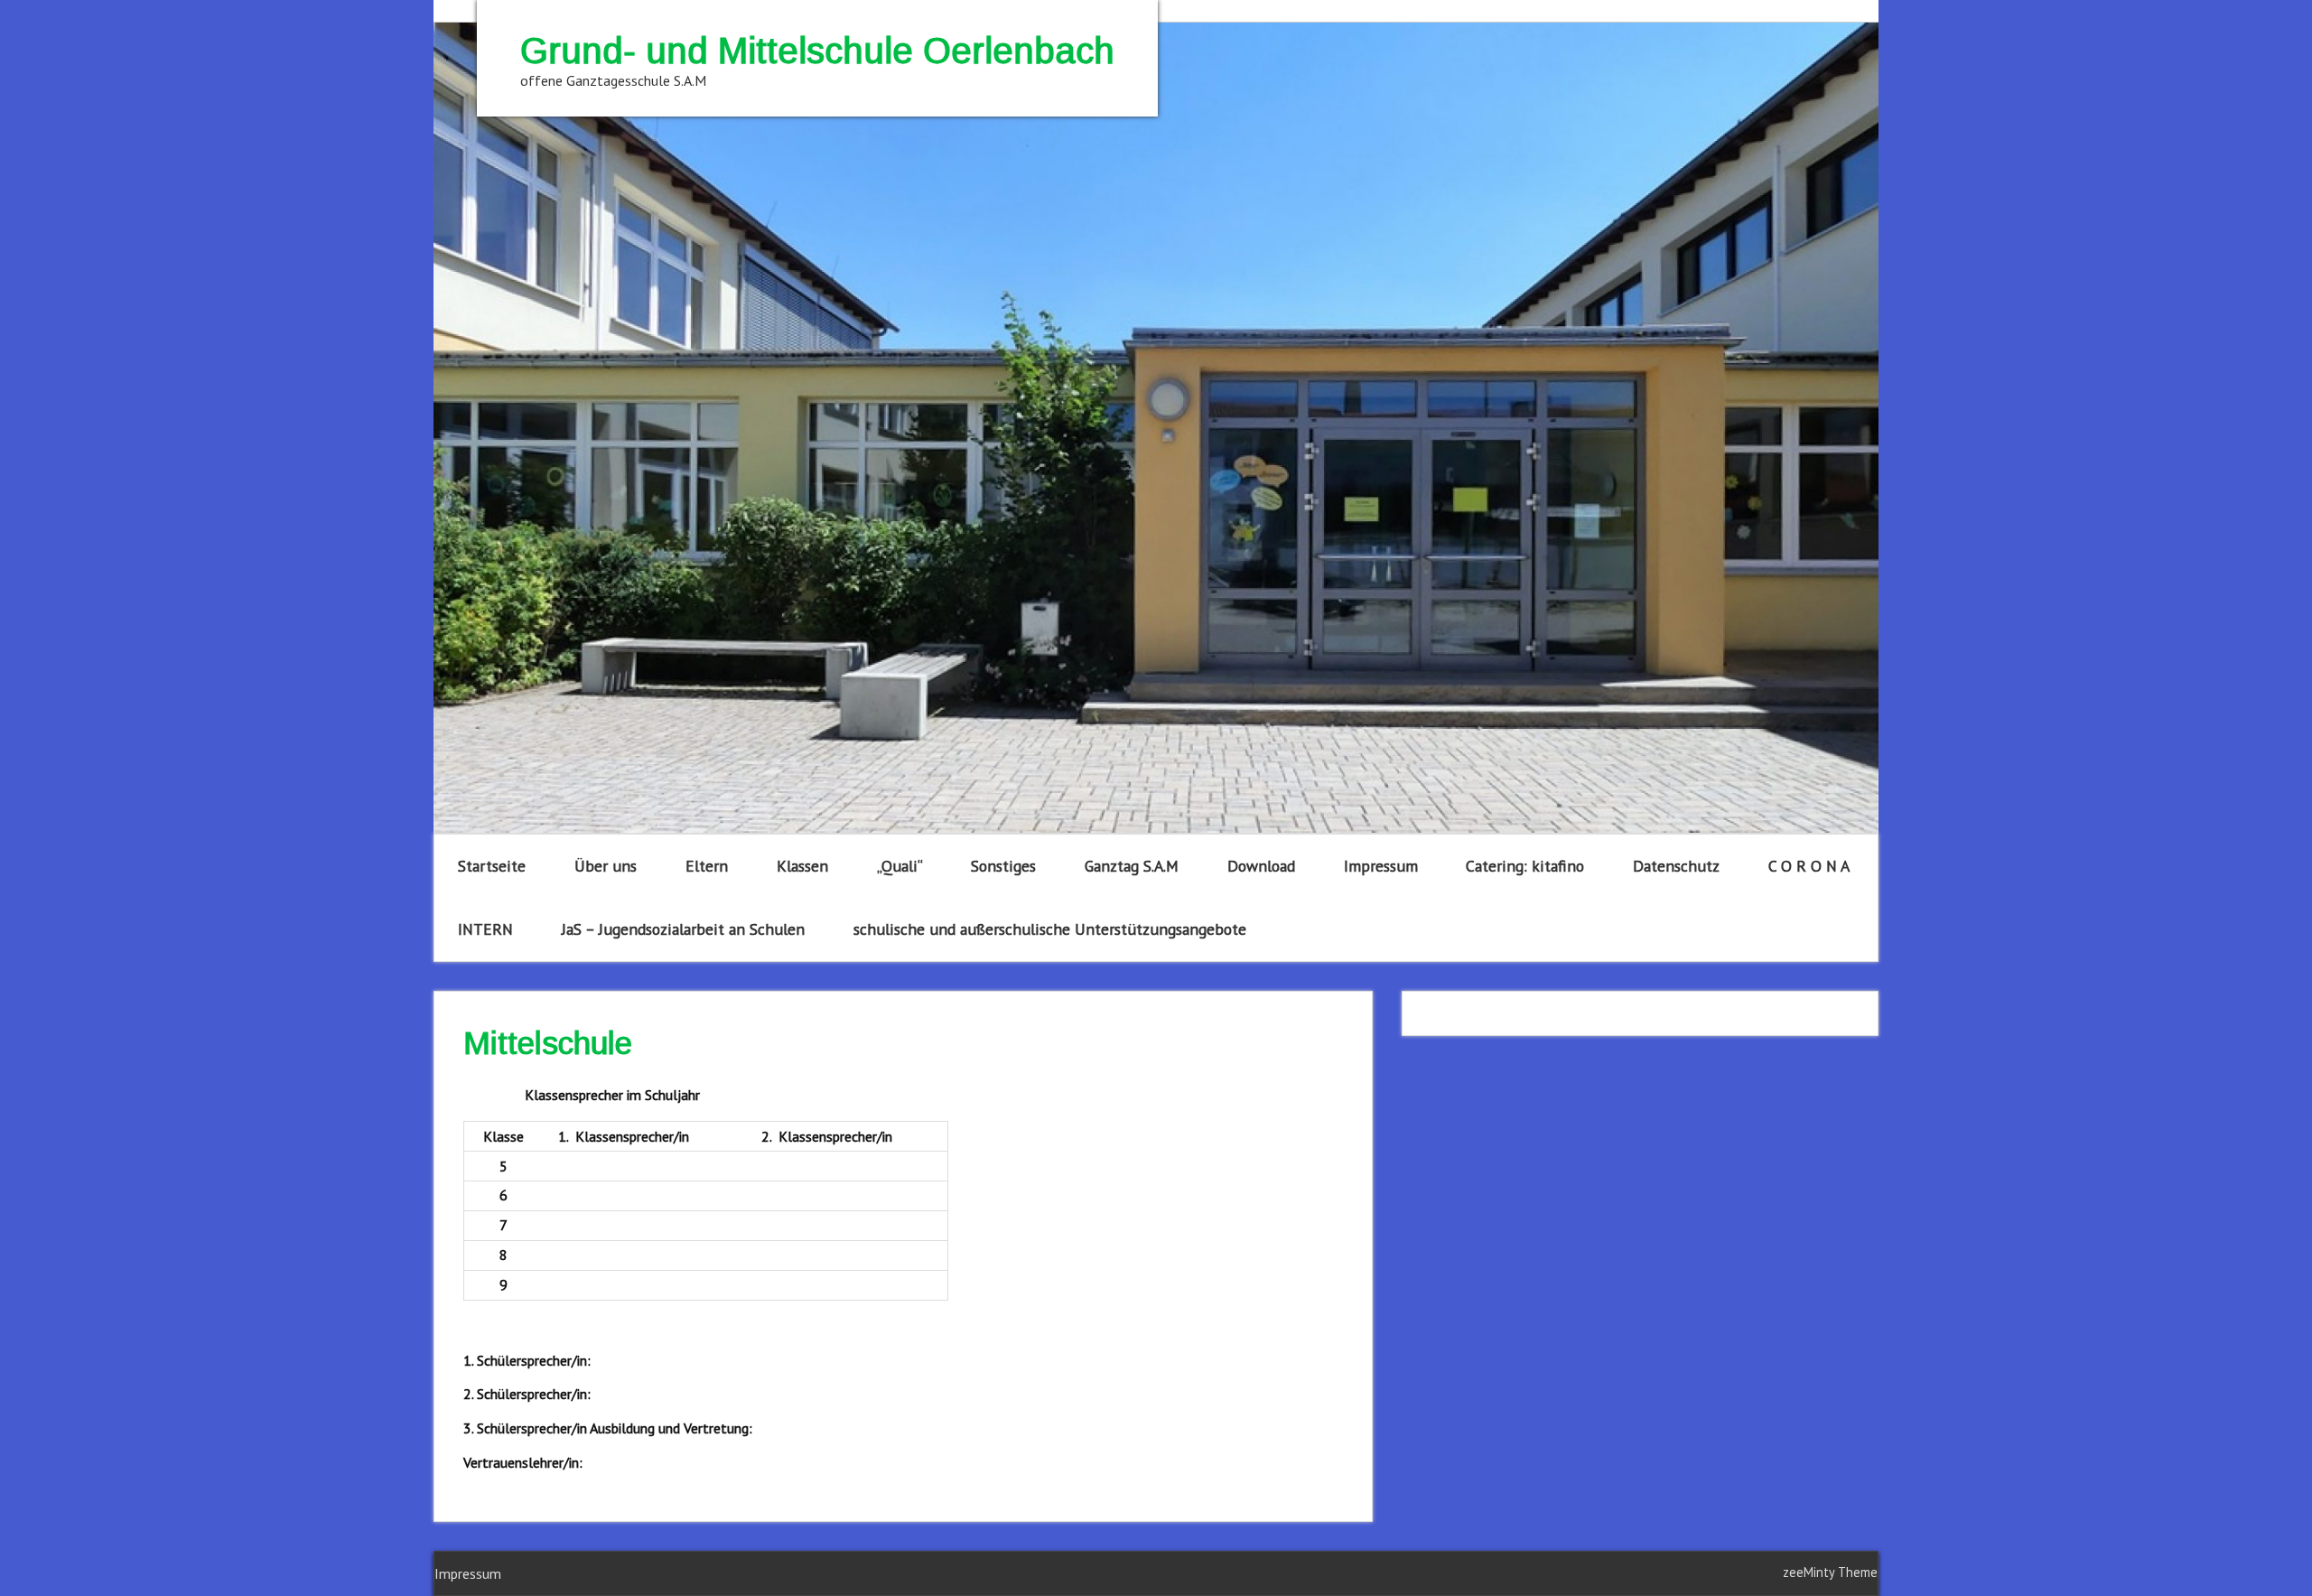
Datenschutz (1676, 866)
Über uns (606, 866)
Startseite (492, 866)
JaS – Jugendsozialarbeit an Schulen (683, 929)
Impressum (1381, 866)
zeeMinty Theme (1830, 1572)
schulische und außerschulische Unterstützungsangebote (1050, 929)
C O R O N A (1809, 866)
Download (1261, 866)
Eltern (707, 866)
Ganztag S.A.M (1132, 866)
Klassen (802, 866)
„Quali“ (900, 866)
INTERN (485, 929)
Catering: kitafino (1525, 866)
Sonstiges (1003, 866)
